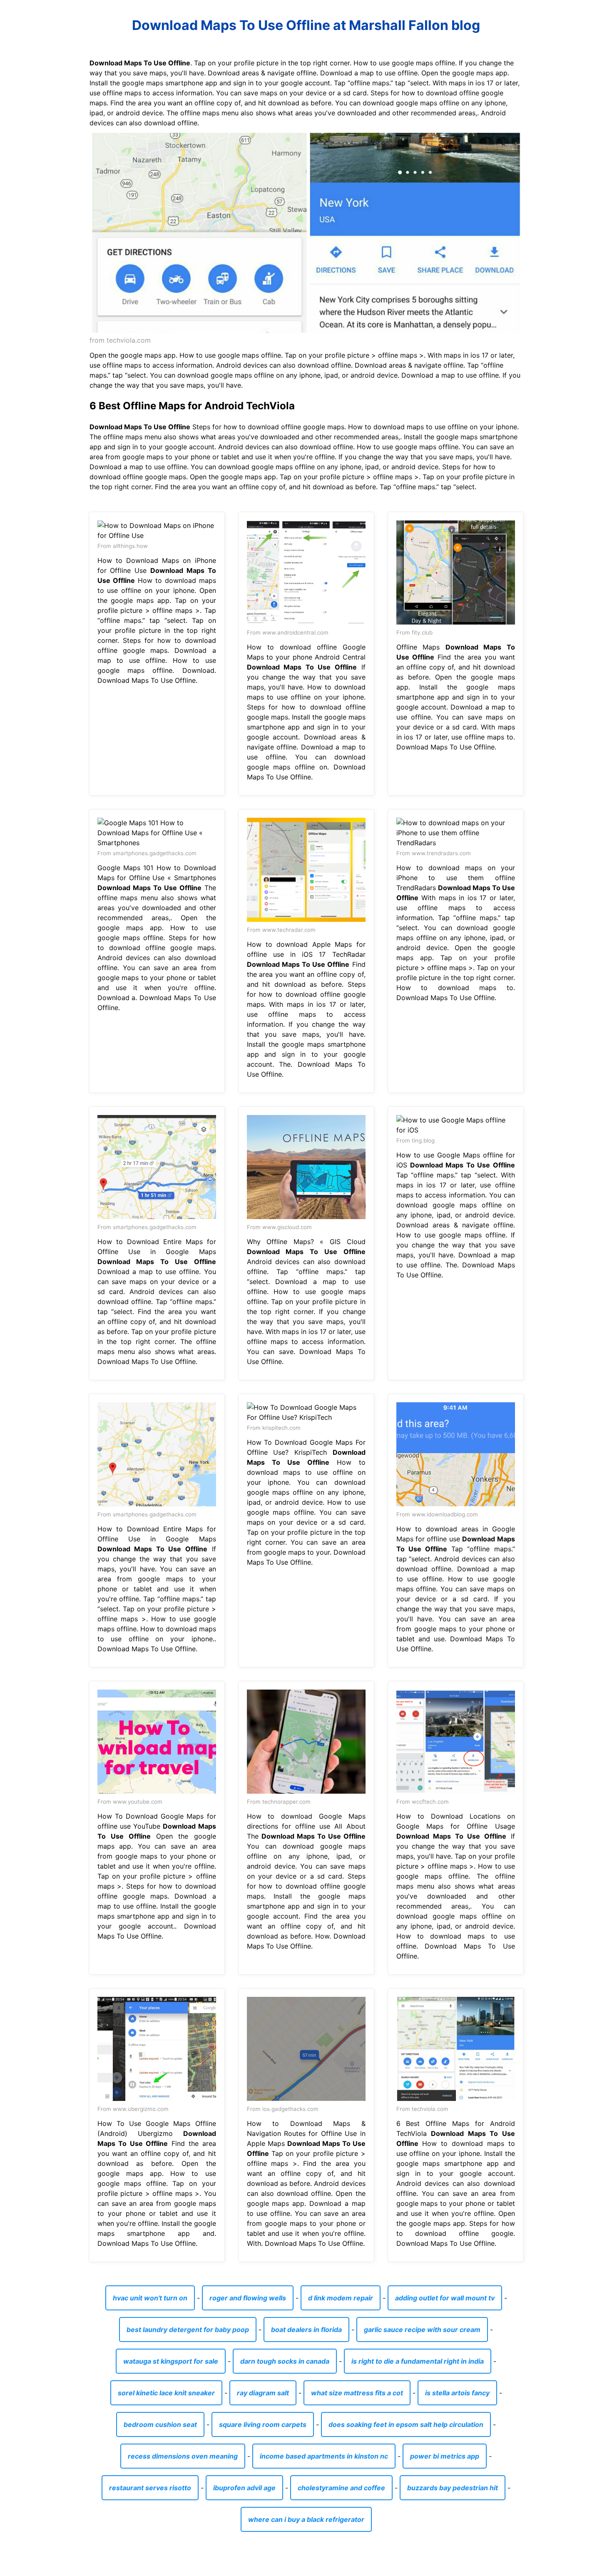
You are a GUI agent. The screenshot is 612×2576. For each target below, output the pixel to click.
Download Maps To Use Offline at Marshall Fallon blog (306, 25)
